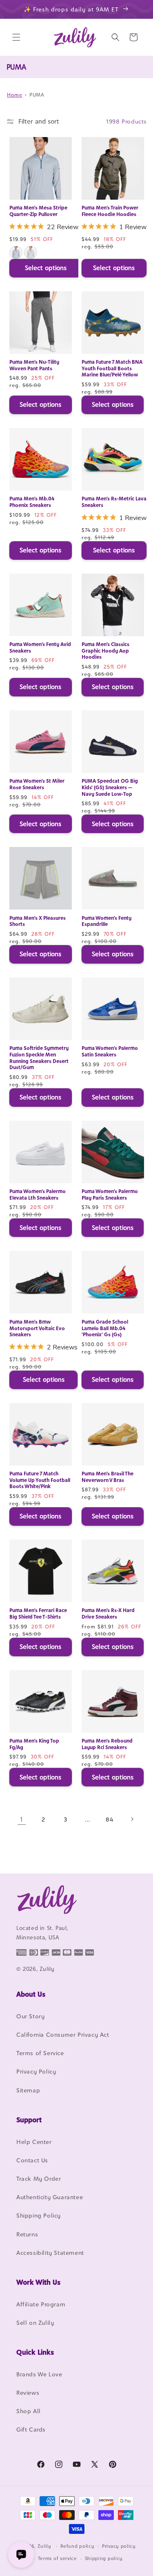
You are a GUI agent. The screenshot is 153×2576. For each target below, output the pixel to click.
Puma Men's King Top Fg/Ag (34, 1744)
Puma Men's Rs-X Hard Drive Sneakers (108, 1613)
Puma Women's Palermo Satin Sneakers (110, 1051)
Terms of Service (40, 2053)
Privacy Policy (36, 2071)
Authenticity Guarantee (50, 2197)
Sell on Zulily (35, 2323)
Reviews (28, 2392)
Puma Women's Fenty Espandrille (106, 921)
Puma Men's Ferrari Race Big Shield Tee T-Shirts (38, 1613)
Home (14, 95)
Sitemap (28, 2090)
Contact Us (32, 2160)
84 (109, 1819)
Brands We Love (39, 2374)
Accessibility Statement (50, 2253)
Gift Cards (31, 2429)
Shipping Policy (39, 2215)
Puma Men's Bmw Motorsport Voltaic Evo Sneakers (37, 1328)
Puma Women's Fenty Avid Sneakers (40, 647)
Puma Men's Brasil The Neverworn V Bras (108, 1477)
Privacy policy (119, 2546)
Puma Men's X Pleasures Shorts (38, 921)
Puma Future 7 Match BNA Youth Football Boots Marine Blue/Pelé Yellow (112, 368)
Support (29, 2120)
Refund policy (77, 2546)
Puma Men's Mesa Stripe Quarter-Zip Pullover (38, 211)
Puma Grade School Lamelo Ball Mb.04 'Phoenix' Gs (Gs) (105, 1328)
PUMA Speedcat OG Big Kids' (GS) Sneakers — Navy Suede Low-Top (110, 787)
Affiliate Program (41, 2304)
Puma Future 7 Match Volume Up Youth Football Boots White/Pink (40, 1480)
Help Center (34, 2142)
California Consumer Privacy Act (63, 2034)
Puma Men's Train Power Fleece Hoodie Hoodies (110, 211)
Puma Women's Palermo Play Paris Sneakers (110, 1195)
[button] (16, 37)
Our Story (30, 2016)
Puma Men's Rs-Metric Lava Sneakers (114, 502)
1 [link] (21, 1819)
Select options (46, 268)
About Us (31, 1994)
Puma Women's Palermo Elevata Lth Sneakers (38, 1195)
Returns (27, 2234)
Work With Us (38, 2282)
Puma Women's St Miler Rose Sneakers (37, 784)
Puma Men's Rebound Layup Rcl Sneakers (107, 1744)
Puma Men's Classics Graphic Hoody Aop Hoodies (105, 651)
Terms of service (58, 2558)
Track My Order (39, 2179)
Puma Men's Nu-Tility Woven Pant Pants (34, 365)
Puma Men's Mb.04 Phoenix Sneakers (32, 502)
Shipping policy (104, 2558)
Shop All (29, 2411)
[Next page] (132, 1819)
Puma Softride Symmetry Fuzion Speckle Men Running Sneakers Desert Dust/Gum (39, 1058)
